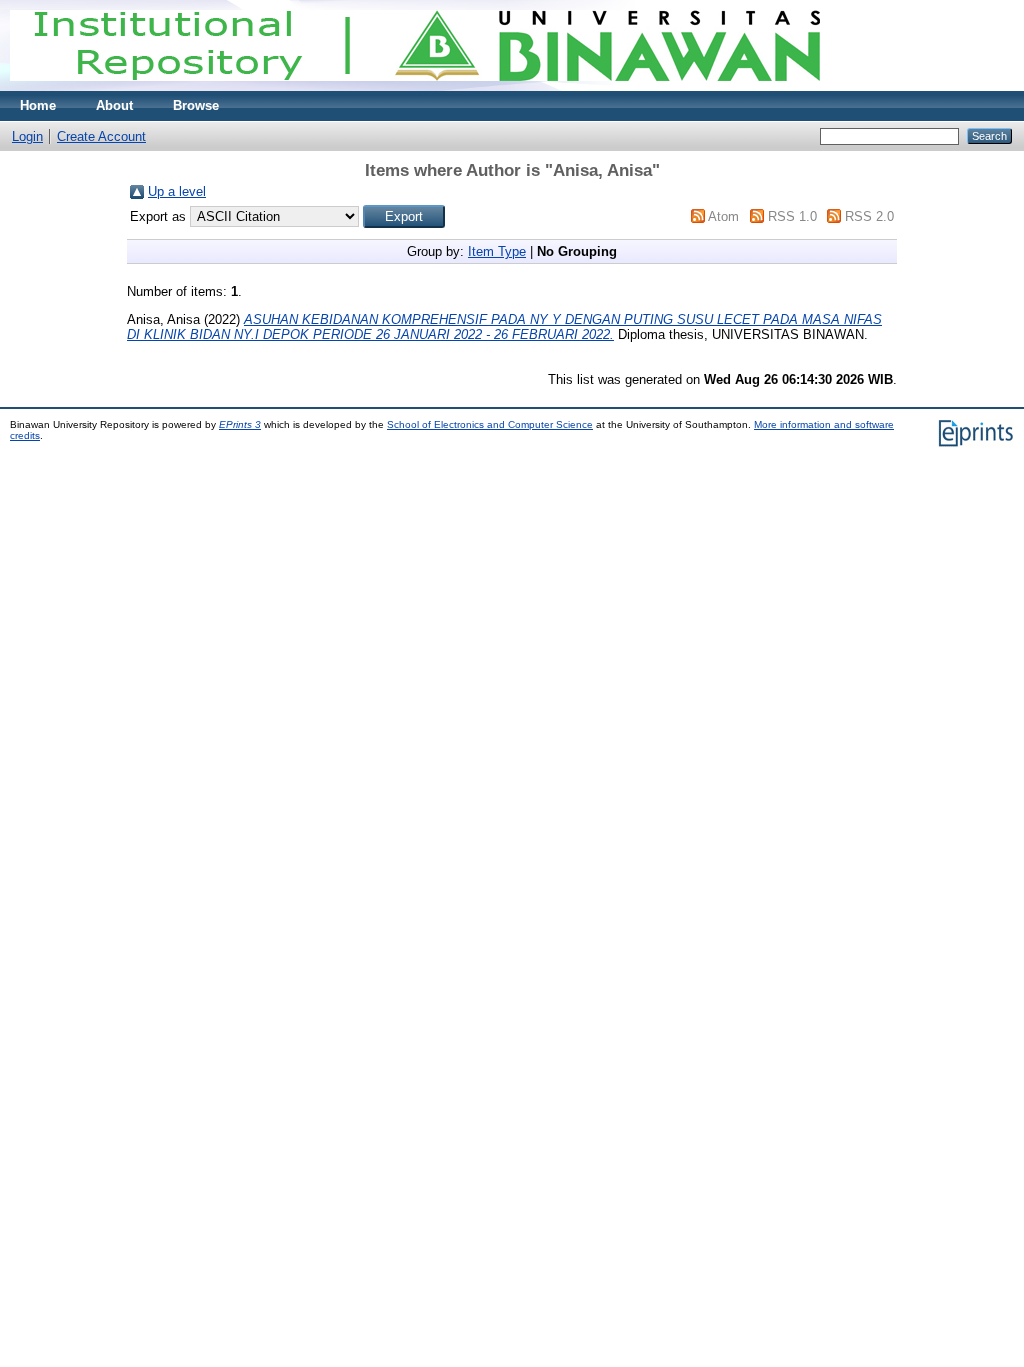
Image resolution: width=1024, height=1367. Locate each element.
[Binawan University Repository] (415, 86)
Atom (723, 216)
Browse (196, 105)
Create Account (101, 136)
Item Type (497, 251)
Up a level (177, 191)
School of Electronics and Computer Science (490, 424)
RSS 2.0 (869, 216)
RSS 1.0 (792, 216)
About (114, 105)
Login (27, 136)
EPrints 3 (240, 424)
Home (38, 105)
